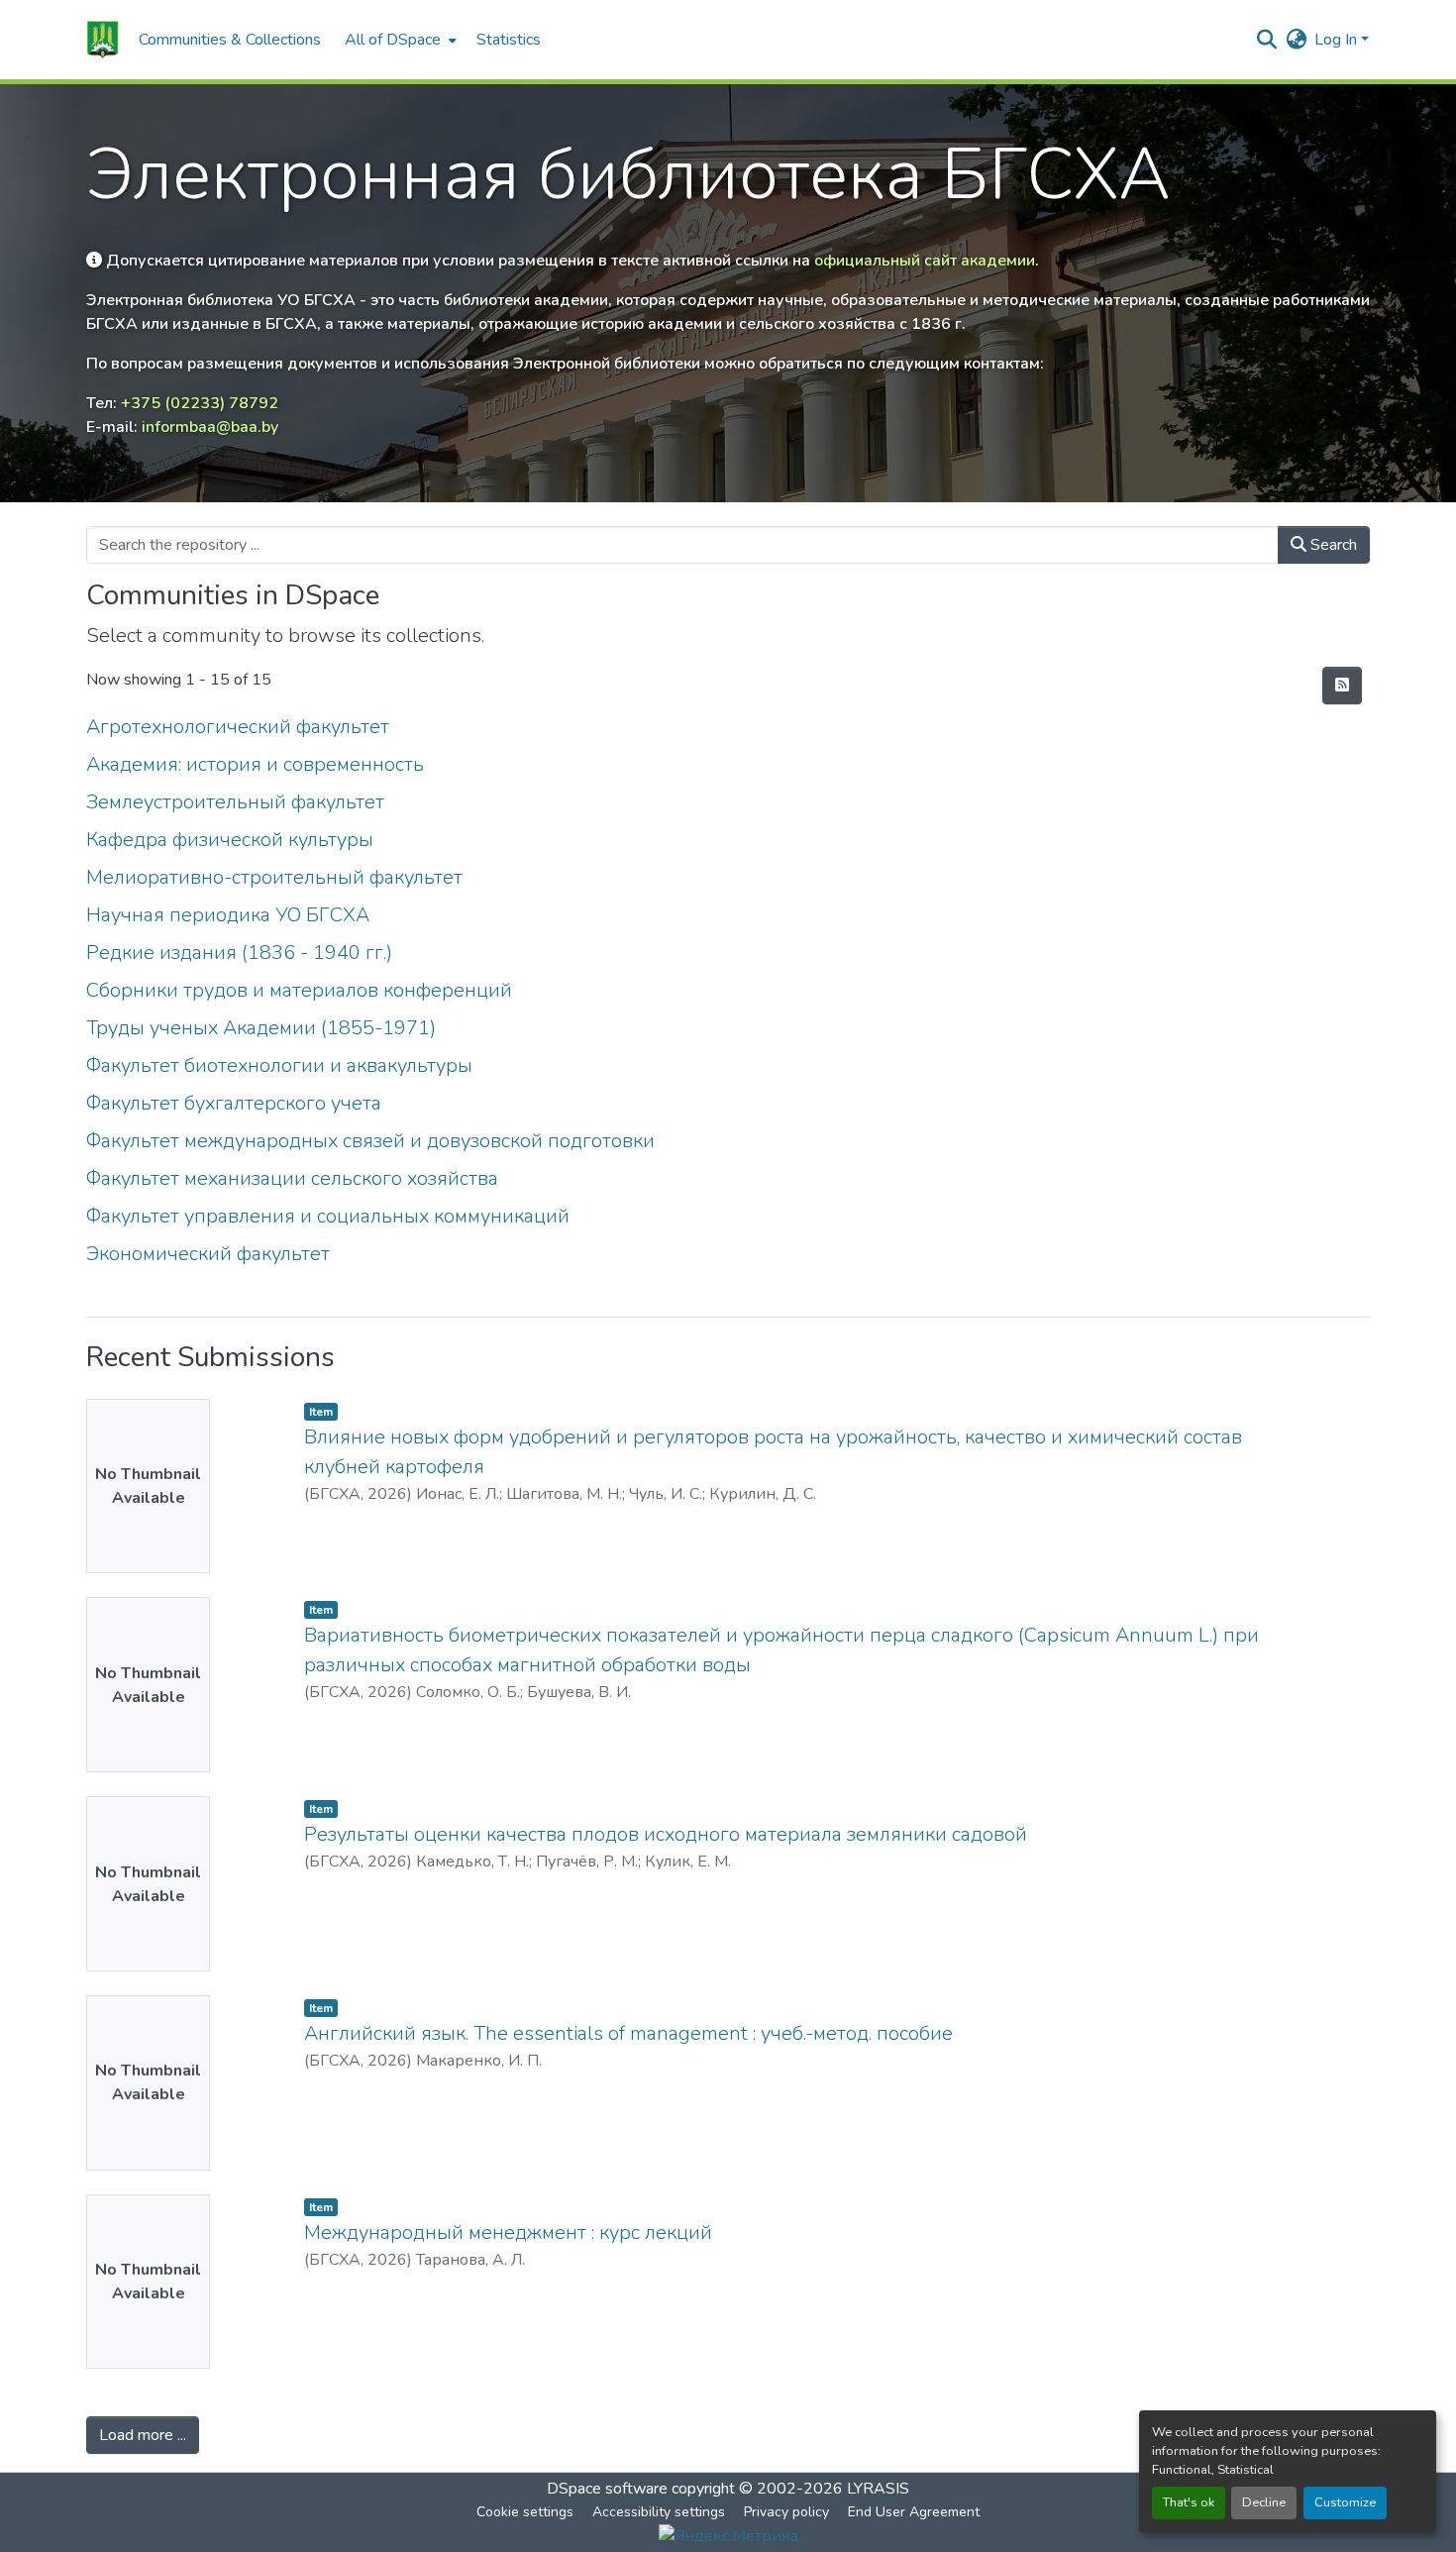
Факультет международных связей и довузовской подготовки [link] (370, 1141)
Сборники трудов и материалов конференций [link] (299, 990)
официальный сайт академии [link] (925, 261)
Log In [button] (1338, 40)
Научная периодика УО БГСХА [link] (228, 915)
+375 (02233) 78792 (200, 403)
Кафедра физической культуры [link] (230, 840)
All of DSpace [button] (393, 40)
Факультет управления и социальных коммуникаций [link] (328, 1216)
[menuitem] (399, 40)
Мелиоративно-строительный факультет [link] (274, 877)
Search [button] (1332, 545)
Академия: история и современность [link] (255, 764)
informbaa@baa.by (210, 427)
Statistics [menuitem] (509, 40)
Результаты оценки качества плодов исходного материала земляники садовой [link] (666, 1834)
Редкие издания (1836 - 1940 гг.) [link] (239, 953)
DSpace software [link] (607, 2489)
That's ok (1189, 2502)
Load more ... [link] (143, 2435)
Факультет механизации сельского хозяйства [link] (292, 1178)
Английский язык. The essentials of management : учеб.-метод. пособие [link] (628, 2033)
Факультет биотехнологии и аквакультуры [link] (279, 1065)
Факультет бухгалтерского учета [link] (234, 1103)
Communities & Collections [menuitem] (230, 40)
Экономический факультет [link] (208, 1254)
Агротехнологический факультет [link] (238, 727)
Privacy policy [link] (786, 2512)
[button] (103, 40)
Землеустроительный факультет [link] (235, 802)
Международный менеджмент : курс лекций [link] (508, 2233)
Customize (1345, 2502)
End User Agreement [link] (914, 2512)
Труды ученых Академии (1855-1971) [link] (261, 1028)
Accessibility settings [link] (659, 2512)
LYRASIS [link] (878, 2489)
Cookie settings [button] (525, 2512)
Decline (1264, 2502)
